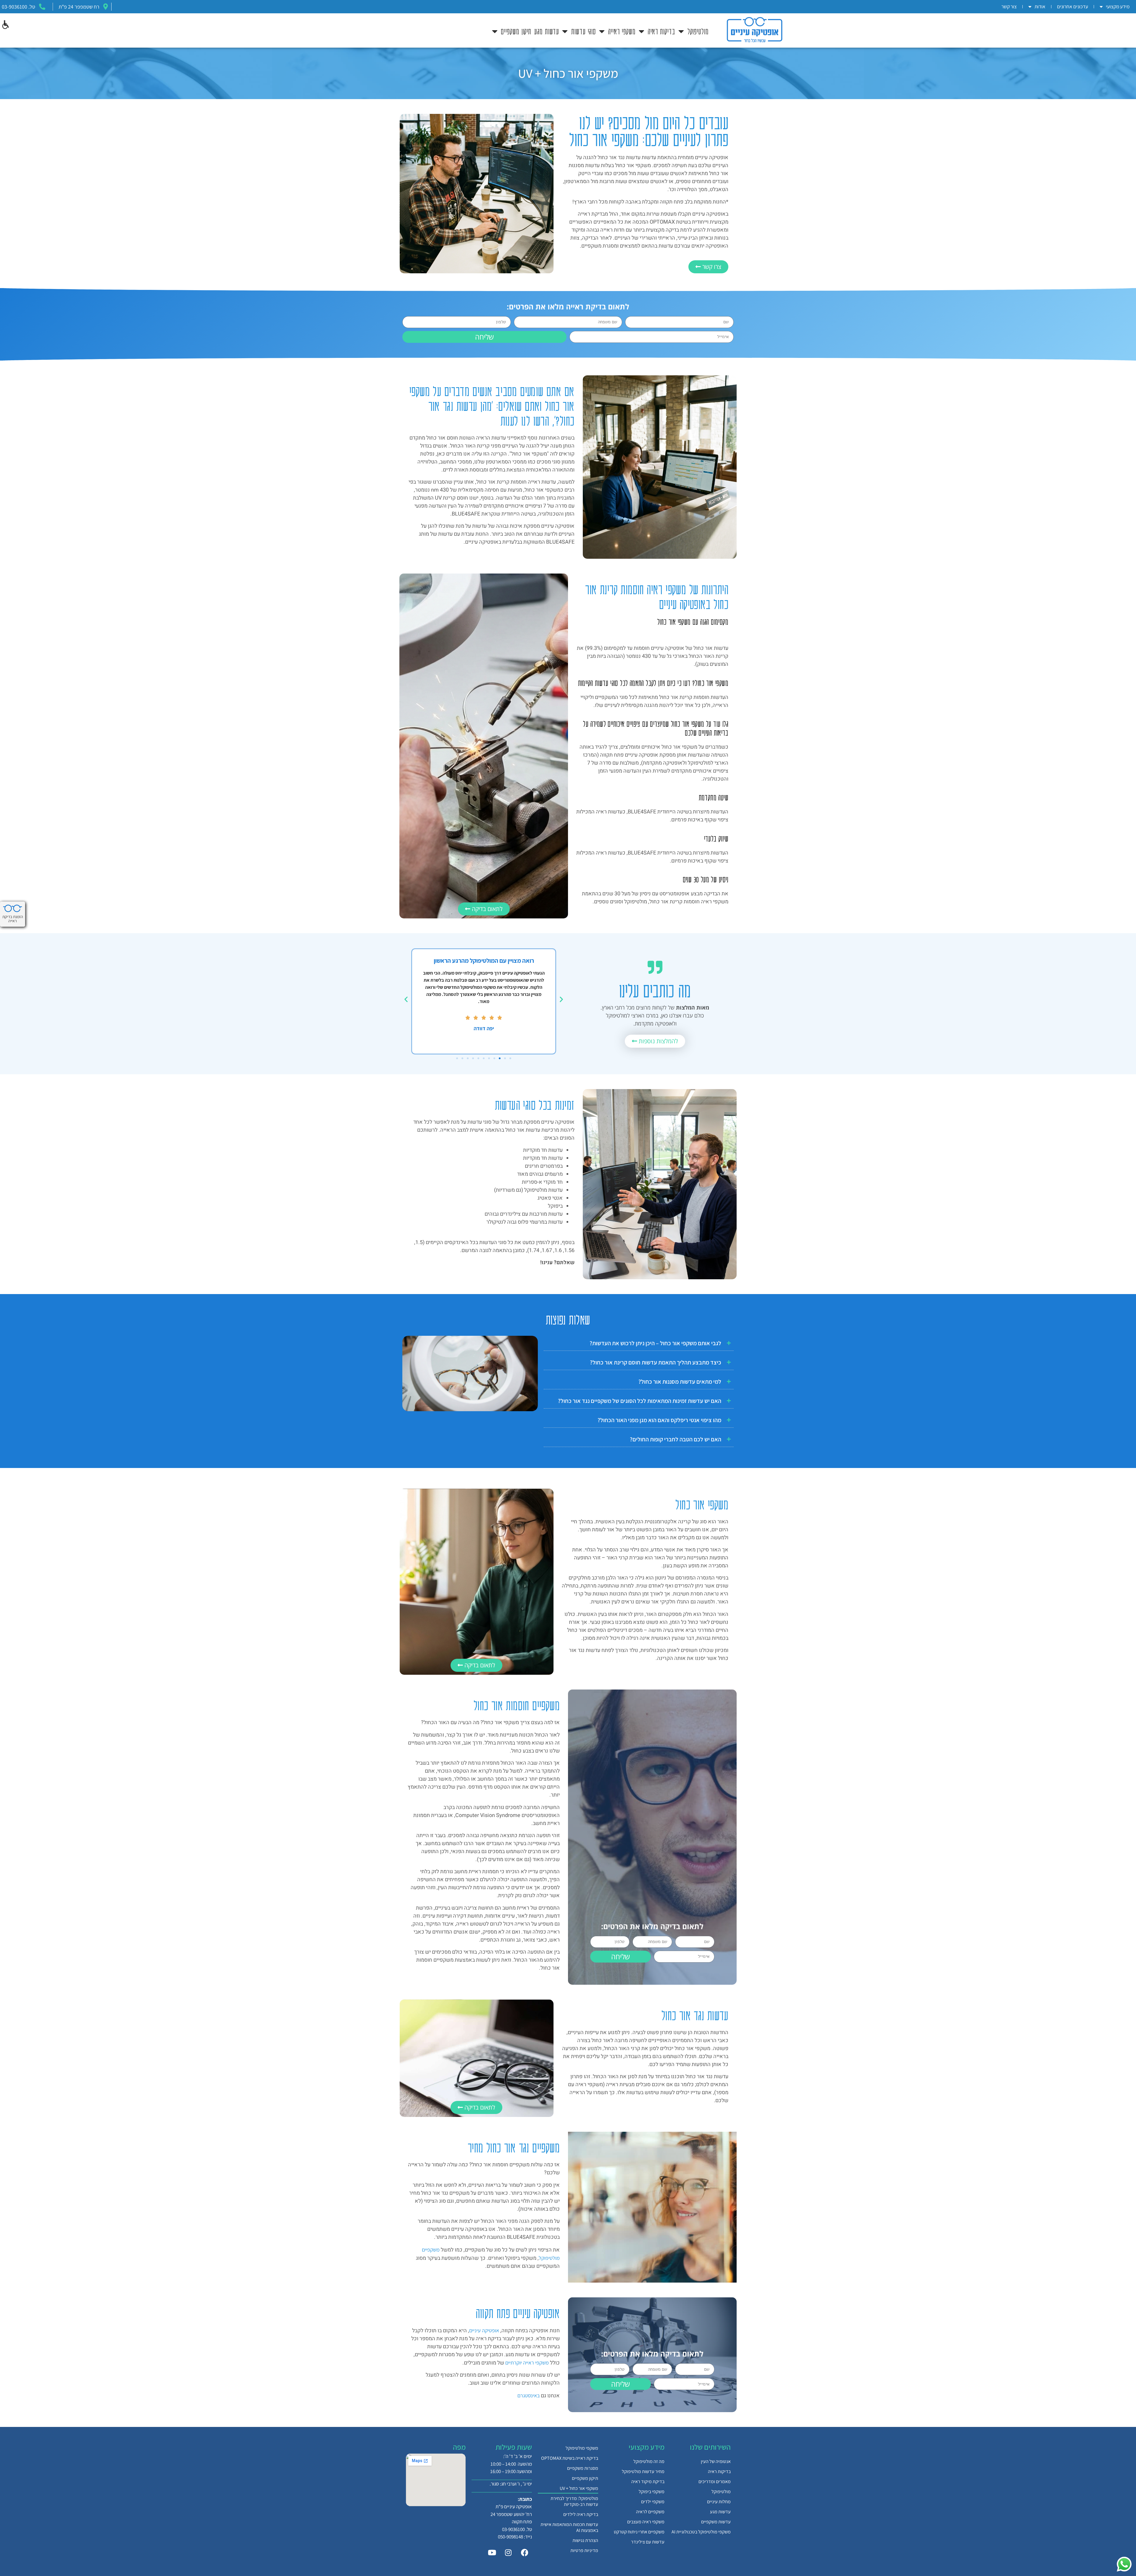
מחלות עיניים (719, 2502)
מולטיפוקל (698, 31)
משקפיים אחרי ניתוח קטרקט (639, 2532)
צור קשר (1009, 7)
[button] (5, 25)
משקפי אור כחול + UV (579, 2488)
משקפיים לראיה (650, 2512)
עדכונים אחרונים (1073, 7)
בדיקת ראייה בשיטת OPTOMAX (570, 2458)
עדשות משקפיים (716, 2522)
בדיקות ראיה (719, 2471)
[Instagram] (508, 2552)
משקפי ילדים (653, 2502)
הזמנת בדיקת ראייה (13, 919)
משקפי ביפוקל (652, 2492)
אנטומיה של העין (716, 2461)
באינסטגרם (529, 2395)
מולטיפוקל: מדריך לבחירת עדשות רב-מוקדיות (574, 2501)
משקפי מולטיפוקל (582, 2448)
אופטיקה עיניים (484, 2330)
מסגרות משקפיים (583, 2468)
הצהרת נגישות (585, 2540)
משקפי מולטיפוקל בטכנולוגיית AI (701, 2532)
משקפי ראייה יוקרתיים (527, 2363)
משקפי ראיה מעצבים (646, 2522)
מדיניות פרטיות (584, 2550)
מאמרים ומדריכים (715, 2481)
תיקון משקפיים (585, 2478)
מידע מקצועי (1118, 7)
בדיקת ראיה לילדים (581, 2514)
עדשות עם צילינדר (648, 2542)
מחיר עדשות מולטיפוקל (643, 2471)
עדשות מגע (547, 31)
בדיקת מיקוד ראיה (648, 2481)
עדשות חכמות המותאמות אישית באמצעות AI (569, 2527)
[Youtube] (492, 2552)
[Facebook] (525, 2552)
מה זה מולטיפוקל (648, 2461)
